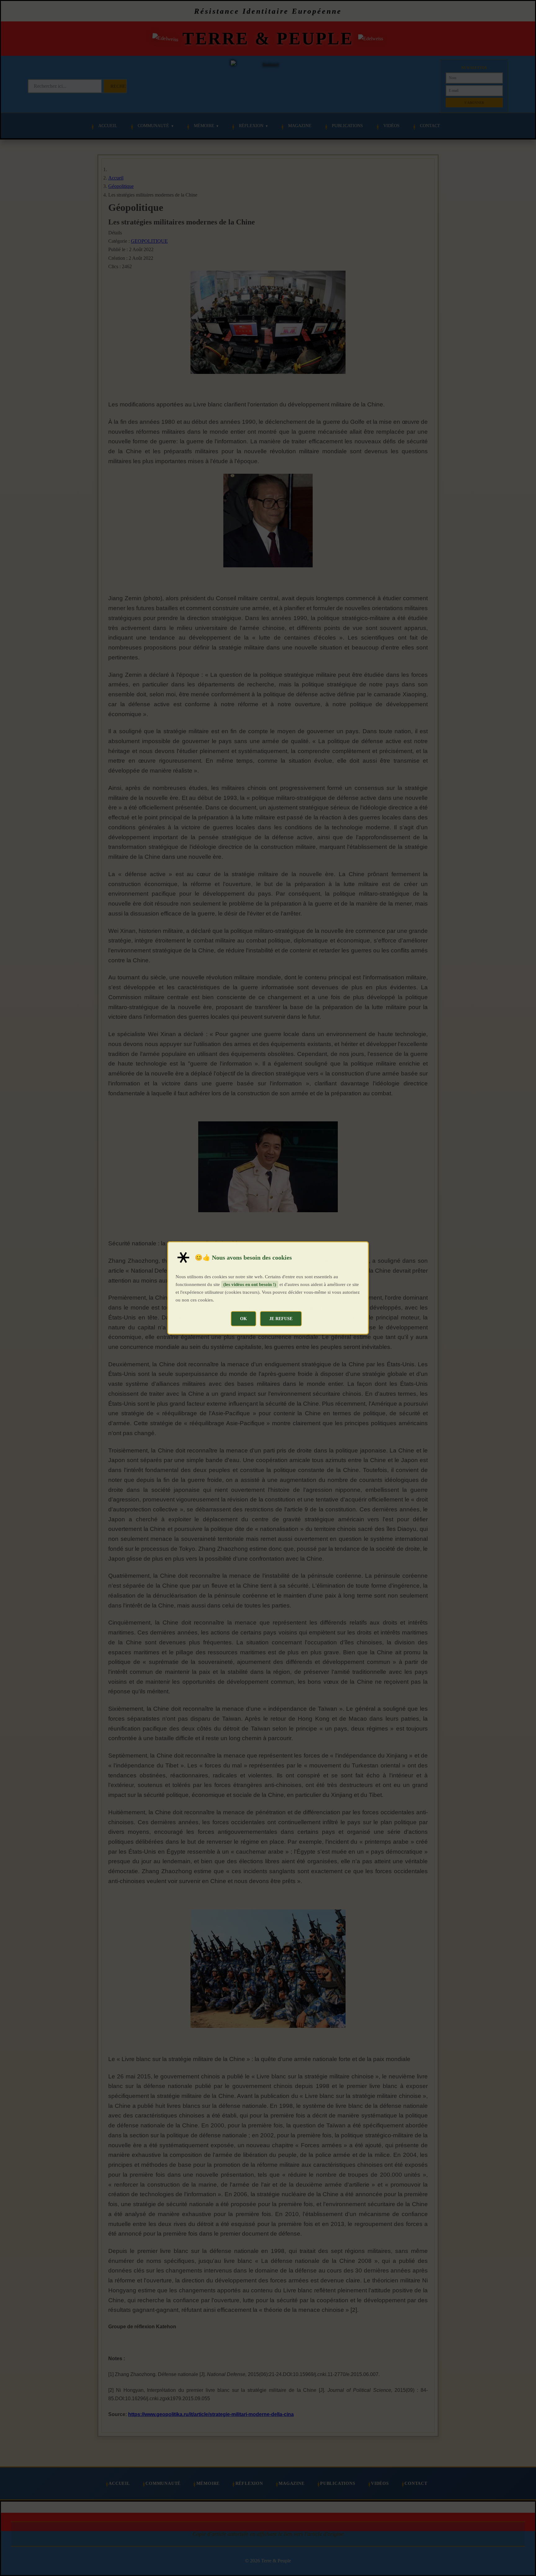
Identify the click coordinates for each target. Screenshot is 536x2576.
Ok (243, 1319)
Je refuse (281, 1319)
